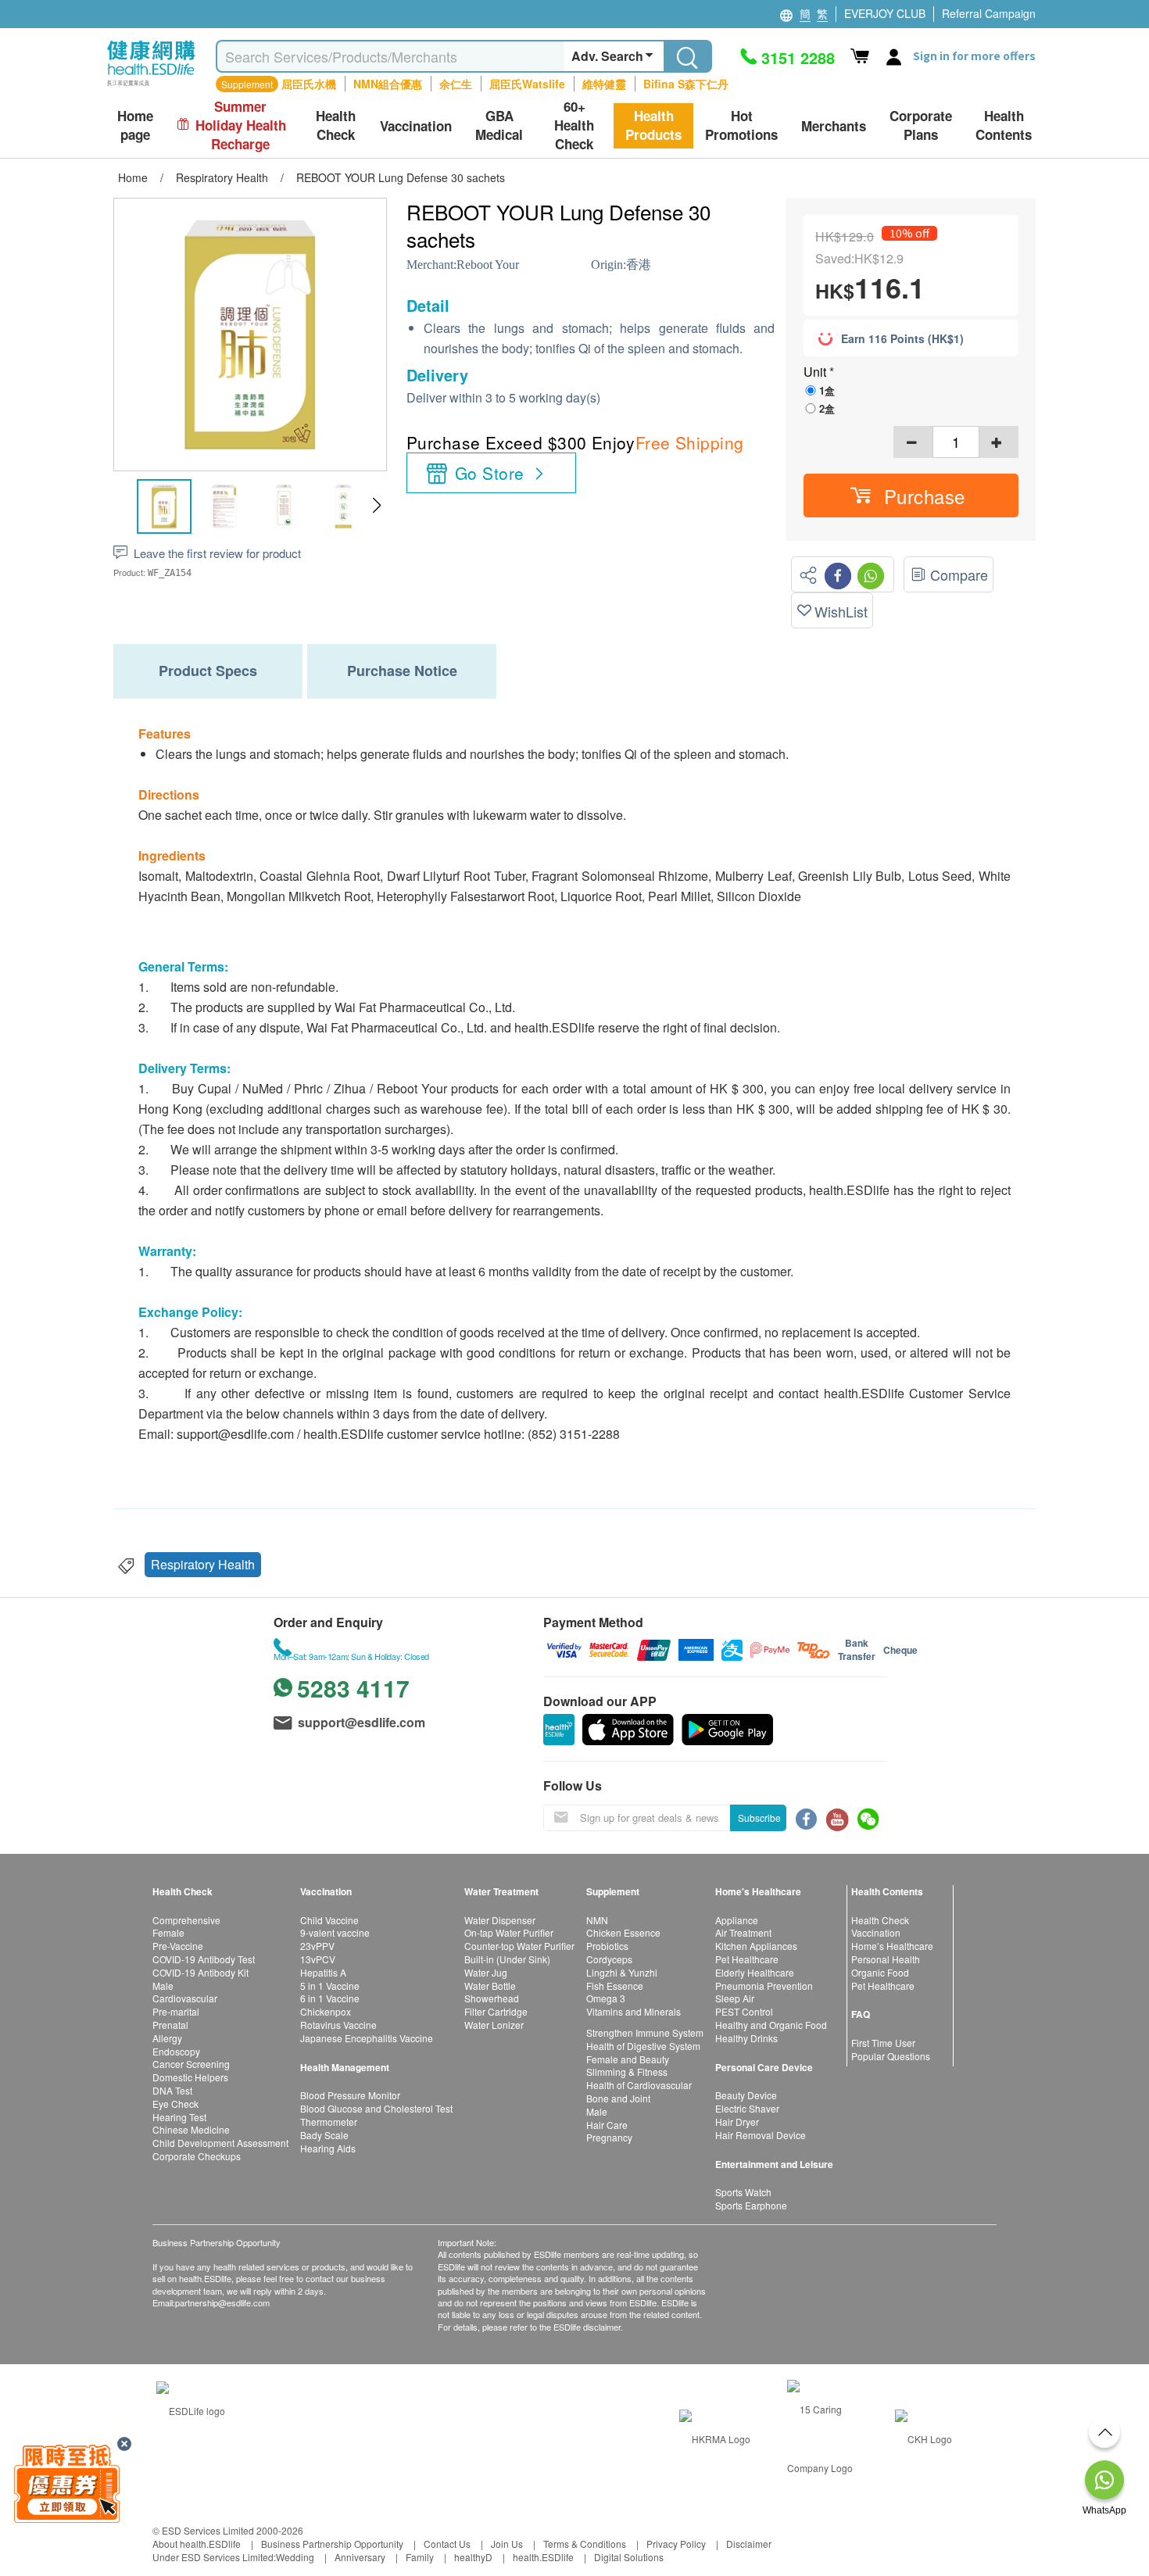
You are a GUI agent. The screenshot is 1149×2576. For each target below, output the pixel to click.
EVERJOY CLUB (885, 13)
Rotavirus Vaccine (338, 2025)
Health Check (880, 1920)
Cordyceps (609, 1959)
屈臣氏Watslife (527, 84)
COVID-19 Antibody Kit (200, 1972)
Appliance (737, 1920)
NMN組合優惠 (388, 84)
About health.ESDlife (197, 2544)
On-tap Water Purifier (509, 1932)
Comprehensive (186, 1920)
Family (420, 2557)
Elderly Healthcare (755, 1972)
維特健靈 (604, 84)
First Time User (883, 2043)
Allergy (167, 2038)
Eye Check (175, 2104)
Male (163, 1986)
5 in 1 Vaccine (330, 1986)
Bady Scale (324, 2135)
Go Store (489, 473)
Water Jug (486, 1972)
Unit (816, 372)
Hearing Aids (328, 2148)
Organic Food (880, 1972)
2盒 (827, 408)
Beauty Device (746, 2095)
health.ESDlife (543, 2557)
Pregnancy (609, 2137)
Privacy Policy (676, 2544)
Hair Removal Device (761, 2135)
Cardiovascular (185, 1998)
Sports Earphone (751, 2205)
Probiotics (607, 1946)
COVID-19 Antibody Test (204, 1959)
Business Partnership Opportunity (332, 2544)
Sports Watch (743, 2192)
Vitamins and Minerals (634, 2011)
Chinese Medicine (191, 2129)
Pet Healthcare (747, 1959)
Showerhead (492, 1998)
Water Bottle (490, 1986)
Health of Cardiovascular (639, 2085)
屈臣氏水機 (309, 84)
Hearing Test (179, 2117)
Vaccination (876, 1932)
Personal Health (886, 1959)
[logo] (151, 86)
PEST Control (744, 2011)
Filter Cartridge (496, 2011)
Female (168, 1932)
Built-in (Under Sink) (507, 1959)
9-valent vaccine (335, 1932)
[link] (191, 2409)
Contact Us (447, 2544)
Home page (135, 125)
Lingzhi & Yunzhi (622, 1972)
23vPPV (317, 1946)
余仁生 (456, 84)
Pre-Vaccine (178, 1946)
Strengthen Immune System (645, 2032)
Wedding (295, 2557)
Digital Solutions (629, 2557)
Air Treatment (743, 1932)
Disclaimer (749, 2544)
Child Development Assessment (220, 2143)
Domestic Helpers (190, 2077)
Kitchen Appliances (756, 1946)
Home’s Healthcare (892, 1946)
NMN (597, 1920)
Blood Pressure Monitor (350, 2095)
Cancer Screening (191, 2064)
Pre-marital (176, 2011)
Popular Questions (891, 2056)
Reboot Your (488, 265)
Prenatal (170, 2025)
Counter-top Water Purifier (519, 1946)
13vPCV (318, 1959)
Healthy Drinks (746, 2038)
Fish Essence (615, 1986)
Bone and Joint (618, 2098)
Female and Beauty (628, 2059)
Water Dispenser (500, 1920)
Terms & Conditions (585, 2544)
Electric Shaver (747, 2108)
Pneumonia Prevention (764, 1986)
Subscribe (759, 1818)
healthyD (473, 2557)
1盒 (827, 390)
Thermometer (329, 2122)
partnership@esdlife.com (222, 2302)
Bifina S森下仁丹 (686, 84)
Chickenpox (326, 2011)
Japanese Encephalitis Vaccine (367, 2038)
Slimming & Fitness (627, 2072)
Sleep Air (735, 1998)
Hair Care (607, 2125)
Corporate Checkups (197, 2156)
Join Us (507, 2544)
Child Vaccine (329, 1920)
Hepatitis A (323, 1972)
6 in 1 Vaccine (330, 1998)
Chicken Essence (623, 1932)
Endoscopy (176, 2051)
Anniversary (360, 2557)
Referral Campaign (989, 13)
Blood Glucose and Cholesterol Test (376, 2108)
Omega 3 (606, 1998)
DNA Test (172, 2090)
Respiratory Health (203, 1564)
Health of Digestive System (643, 2046)
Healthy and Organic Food (771, 2025)
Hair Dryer (737, 2122)
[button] (376, 506)
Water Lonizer (494, 2025)
